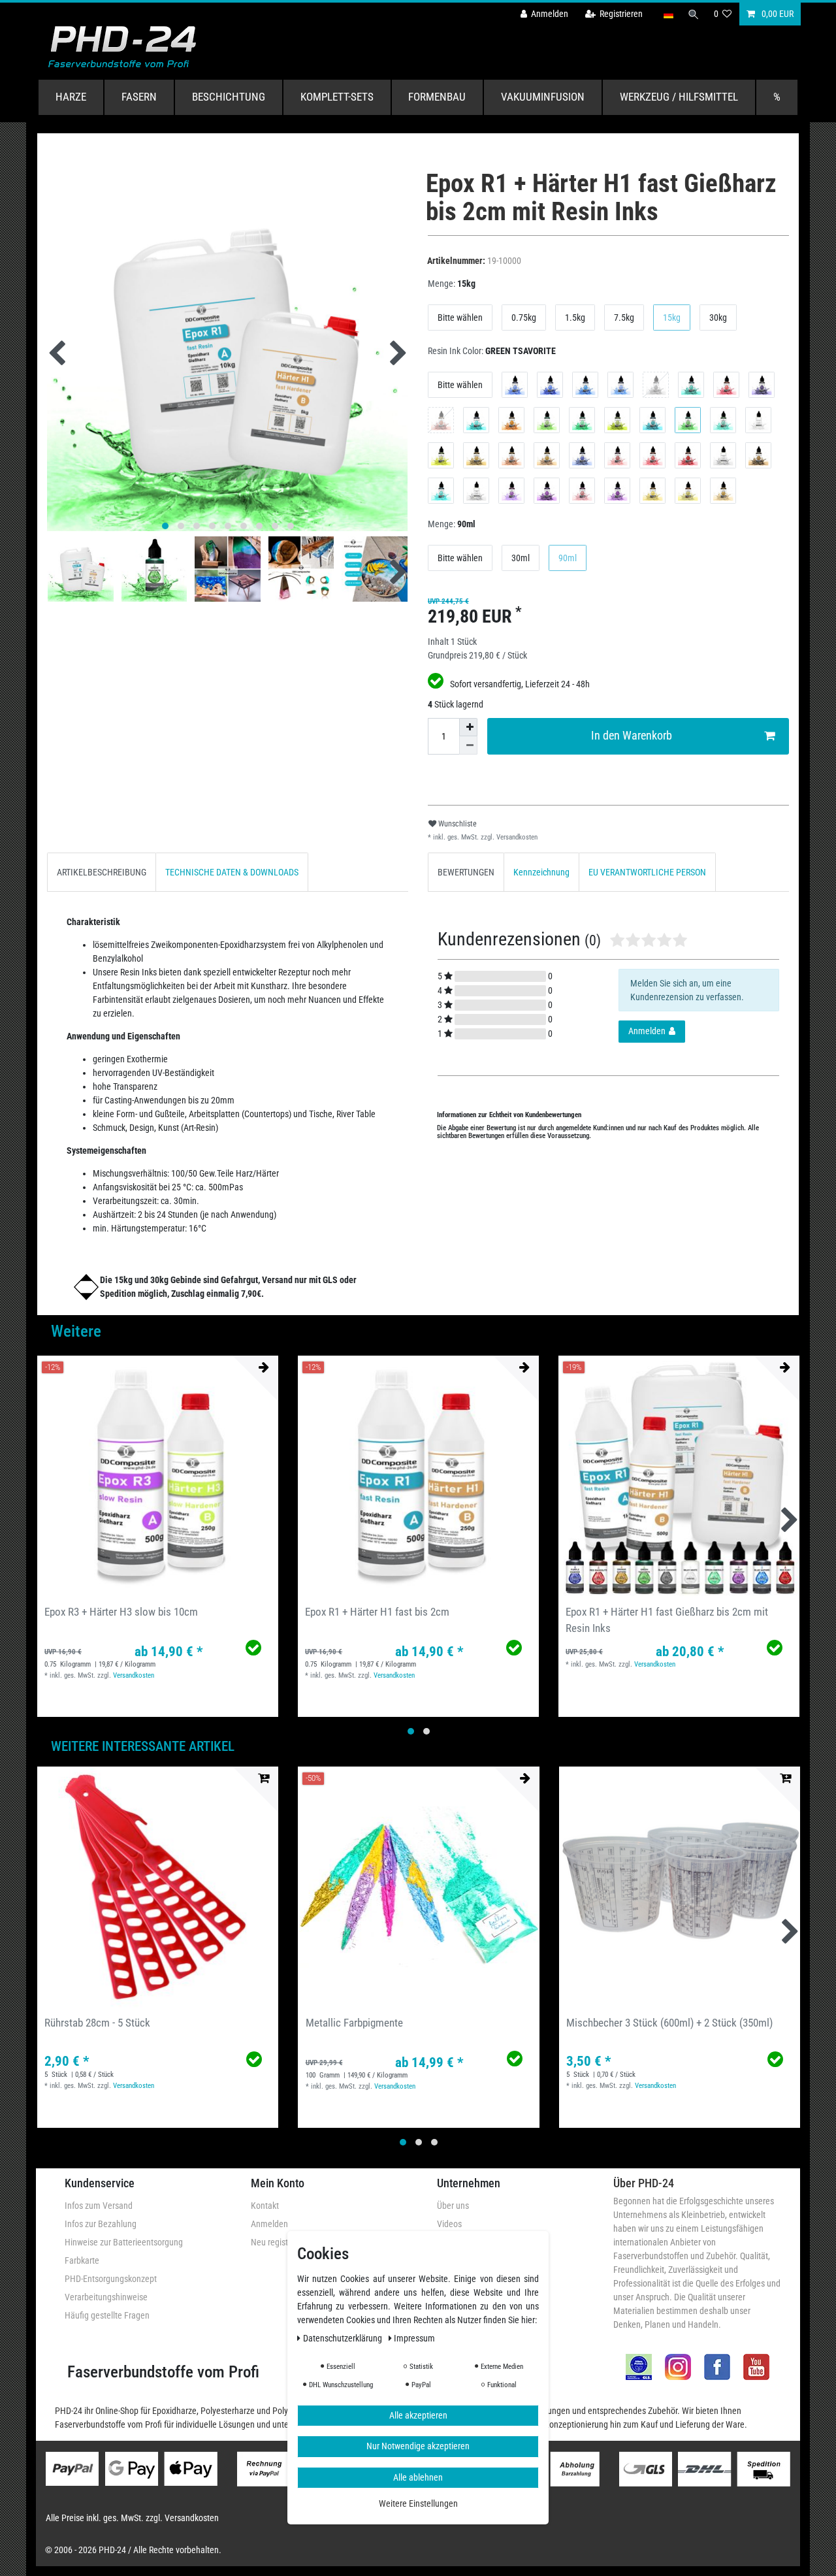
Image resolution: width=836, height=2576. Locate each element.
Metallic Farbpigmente (354, 2023)
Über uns (453, 2206)
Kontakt (265, 2206)
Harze (71, 97)
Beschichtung (229, 97)
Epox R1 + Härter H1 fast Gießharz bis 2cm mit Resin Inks (667, 1620)
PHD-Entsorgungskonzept (111, 2279)
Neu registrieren (280, 2242)
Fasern (139, 97)
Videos (449, 2224)
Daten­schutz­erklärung (344, 2338)
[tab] (102, 872)
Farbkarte (82, 2260)
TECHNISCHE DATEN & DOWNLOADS (232, 872)
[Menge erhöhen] (468, 727)
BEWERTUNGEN (466, 872)
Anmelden (269, 2224)
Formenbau (437, 97)
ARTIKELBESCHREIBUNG (102, 872)
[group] (158, 1476)
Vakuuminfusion (543, 97)
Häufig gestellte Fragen (107, 2315)
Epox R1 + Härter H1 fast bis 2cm (377, 1612)
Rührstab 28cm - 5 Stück (97, 2023)
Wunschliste (457, 824)
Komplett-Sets (337, 97)
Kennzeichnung (541, 872)
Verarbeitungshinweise (106, 2297)
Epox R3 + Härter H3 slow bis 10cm (121, 1612)
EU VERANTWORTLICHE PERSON (647, 872)
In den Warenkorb (632, 736)
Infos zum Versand (99, 2206)
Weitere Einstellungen (418, 2504)
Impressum (414, 2338)
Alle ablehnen (418, 2477)
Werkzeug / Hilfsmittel (679, 97)
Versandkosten (516, 837)
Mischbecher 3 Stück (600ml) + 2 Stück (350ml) (669, 2023)
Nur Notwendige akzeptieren (418, 2447)
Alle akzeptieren (418, 2415)
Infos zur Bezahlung (101, 2224)
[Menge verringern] (468, 745)
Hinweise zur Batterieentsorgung (124, 2242)
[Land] (668, 14)
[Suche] (694, 14)
